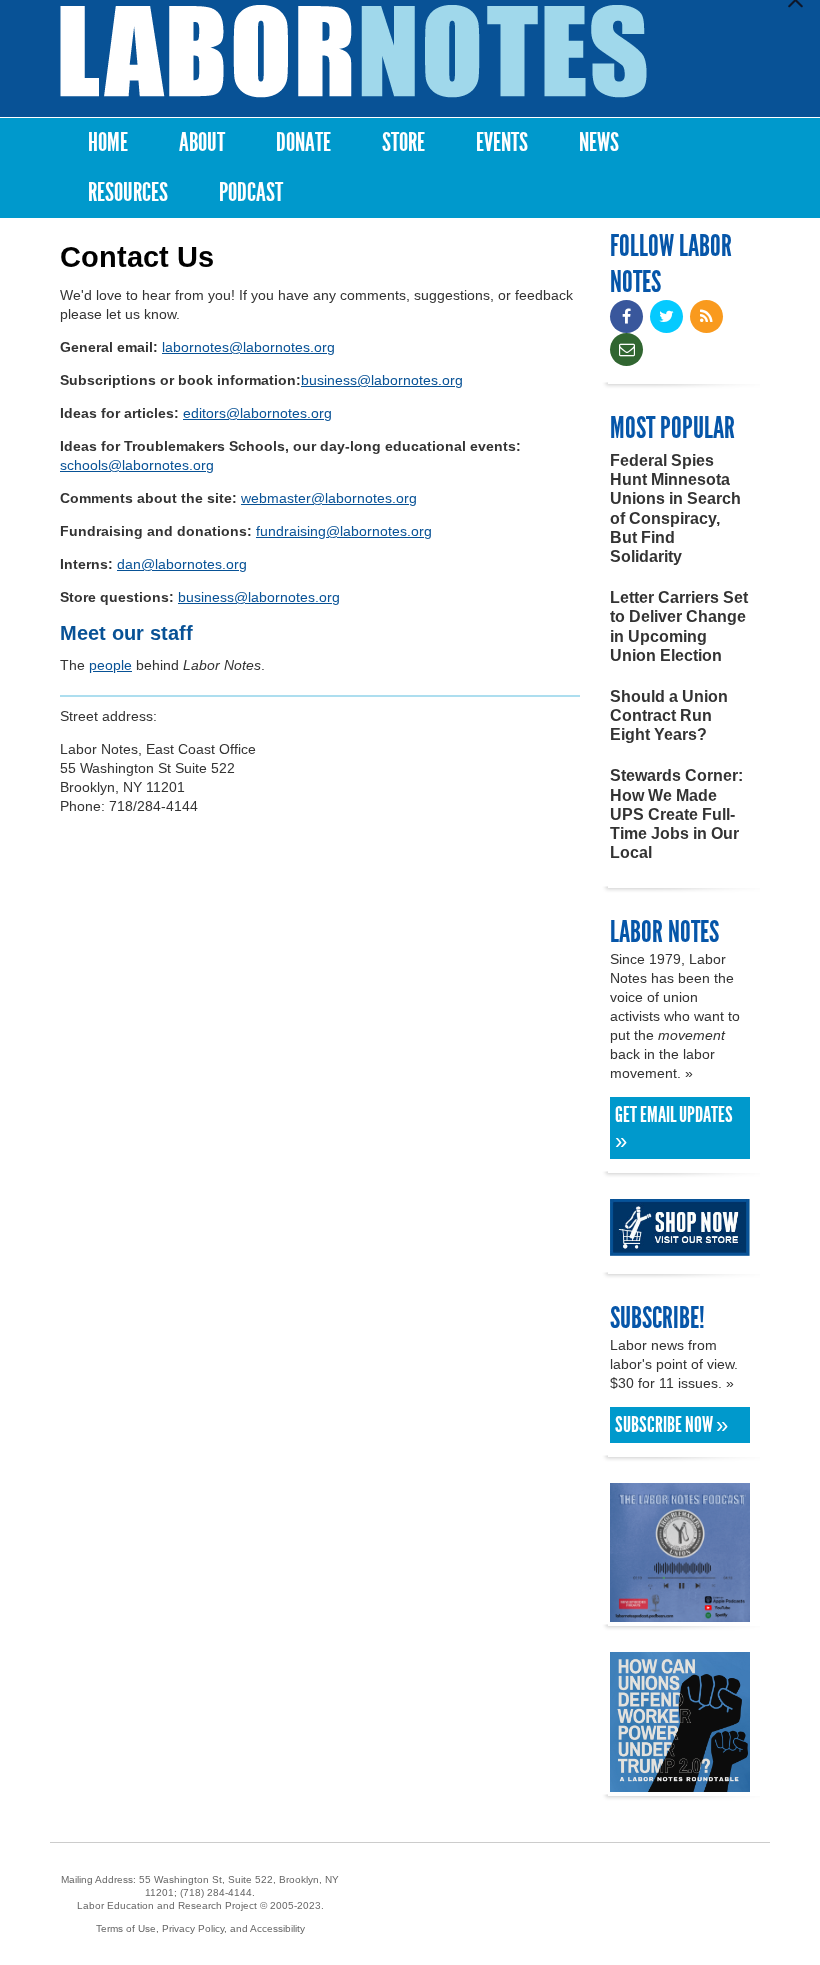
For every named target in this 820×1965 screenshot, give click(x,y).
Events (502, 142)
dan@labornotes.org (182, 564)
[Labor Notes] (353, 51)
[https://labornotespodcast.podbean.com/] (680, 1612)
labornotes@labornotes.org (248, 347)
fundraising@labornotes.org (344, 531)
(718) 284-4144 (216, 1892)
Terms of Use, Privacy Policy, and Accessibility (200, 1928)
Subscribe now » (671, 1425)
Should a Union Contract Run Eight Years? (669, 715)
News (599, 142)
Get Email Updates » (674, 1128)
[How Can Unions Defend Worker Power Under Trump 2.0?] (680, 1782)
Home (108, 142)
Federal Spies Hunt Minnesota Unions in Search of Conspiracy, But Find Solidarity (675, 508)
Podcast (251, 192)
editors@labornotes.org (257, 413)
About (202, 142)
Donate (303, 142)
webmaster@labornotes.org (329, 498)
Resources (128, 192)
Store (403, 142)
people (110, 665)
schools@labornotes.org (137, 465)
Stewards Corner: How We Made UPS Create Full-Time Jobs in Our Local (676, 814)
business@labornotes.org (382, 380)
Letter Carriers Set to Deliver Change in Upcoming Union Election (679, 626)
